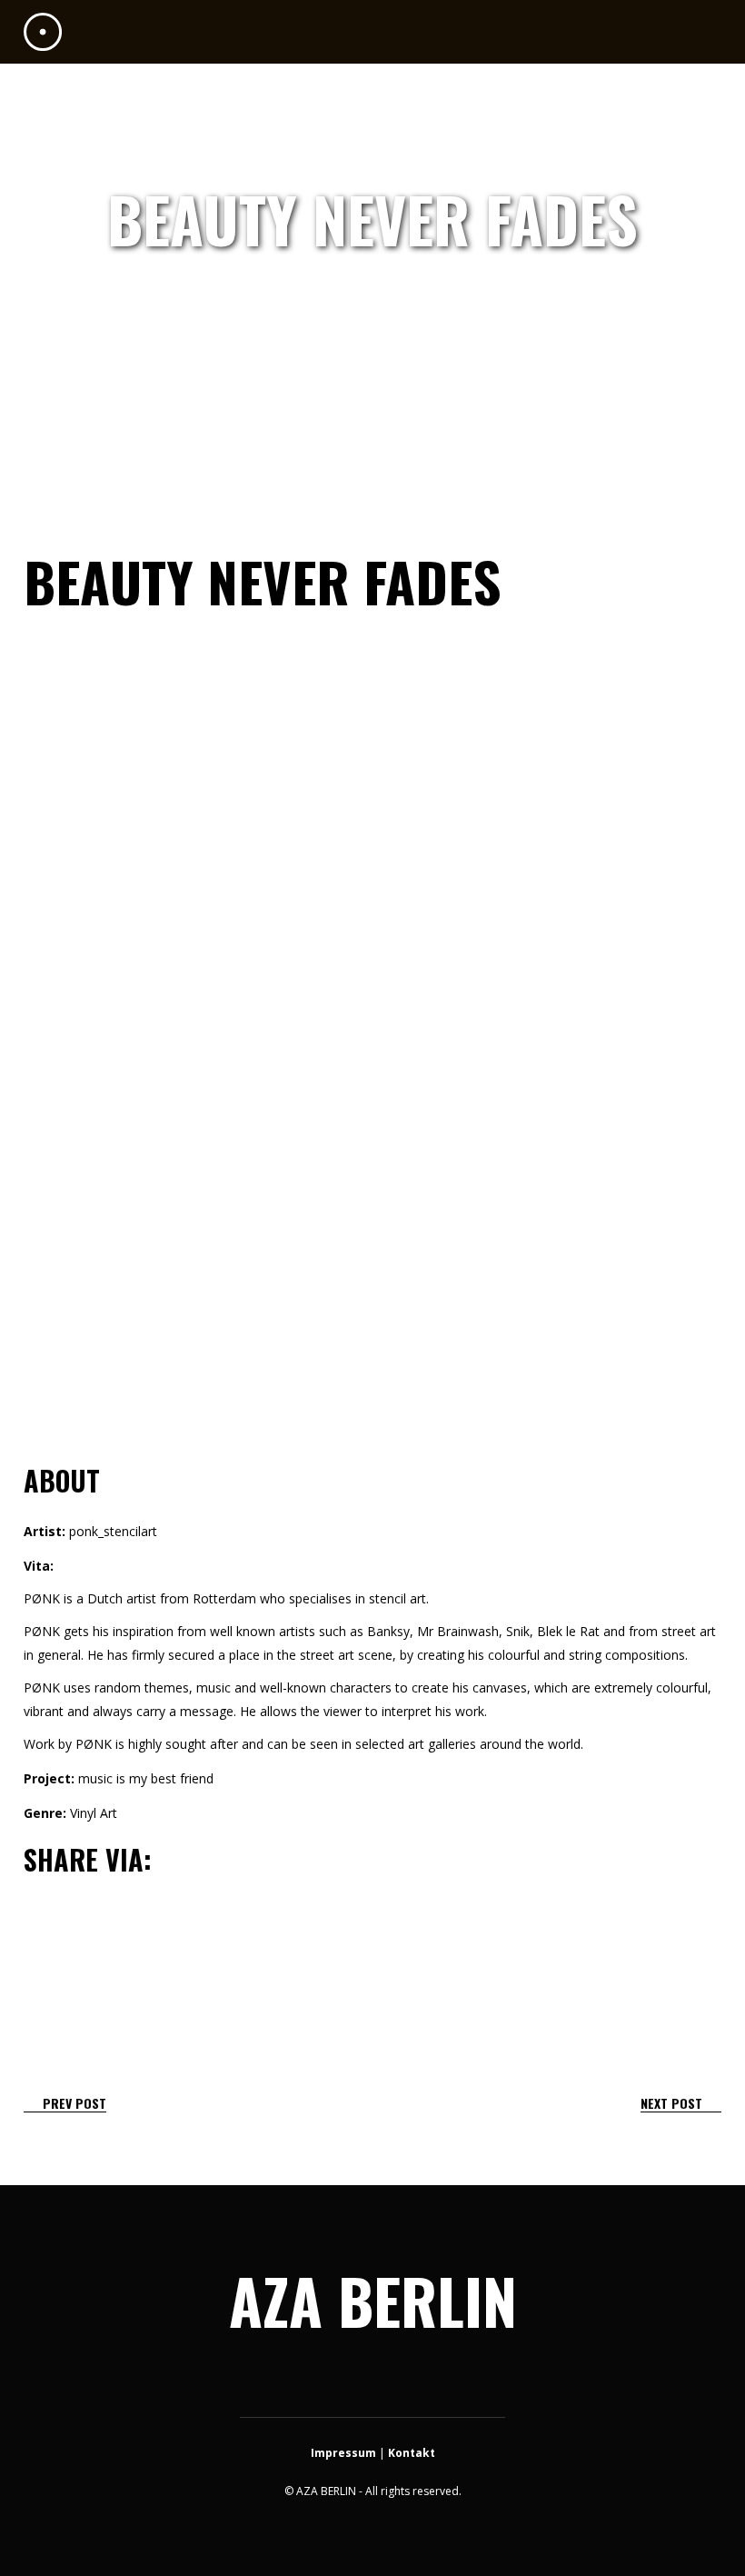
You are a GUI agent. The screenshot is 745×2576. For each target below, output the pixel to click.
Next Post (671, 2103)
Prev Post (74, 2103)
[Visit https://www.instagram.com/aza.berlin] (371, 2379)
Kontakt (412, 2453)
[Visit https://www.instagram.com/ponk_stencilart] (43, 1917)
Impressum (343, 2453)
